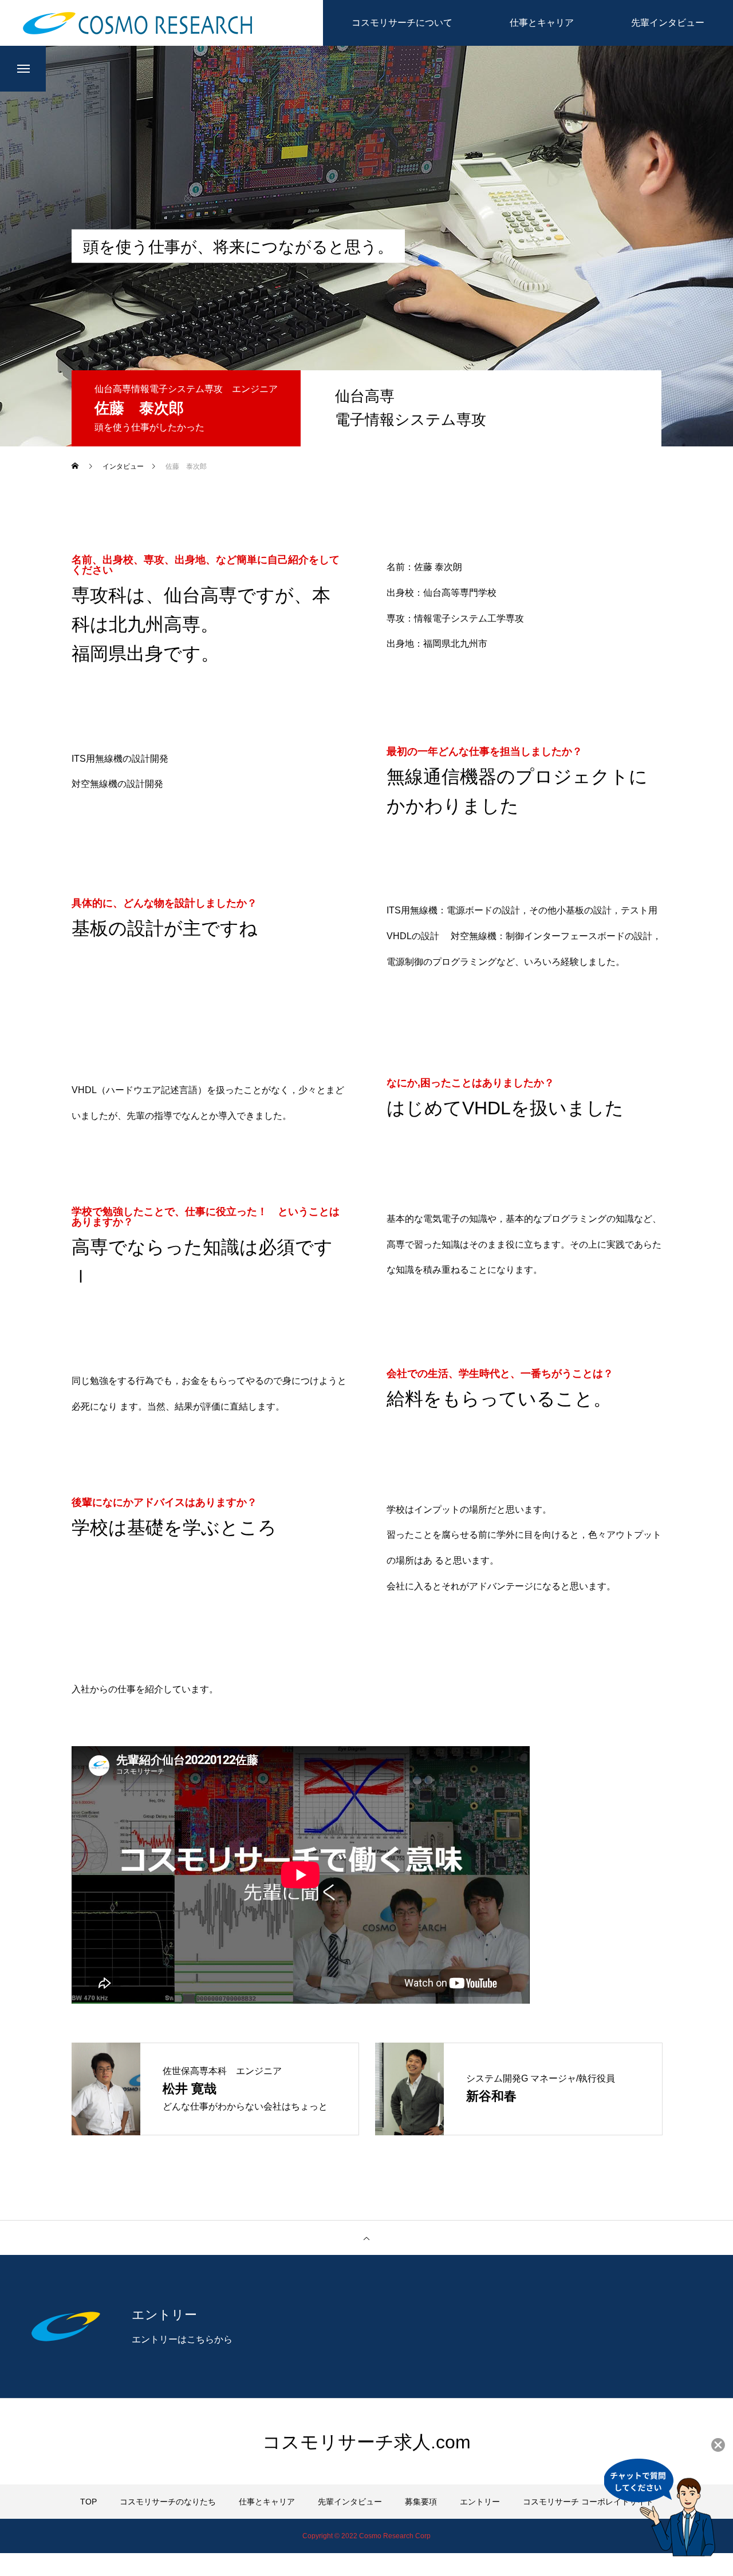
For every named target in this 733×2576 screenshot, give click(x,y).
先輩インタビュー (350, 2502)
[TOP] (366, 2238)
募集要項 (421, 2502)
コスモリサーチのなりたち (168, 2502)
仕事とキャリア (267, 2502)
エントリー (480, 2502)
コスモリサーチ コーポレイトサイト (588, 2502)
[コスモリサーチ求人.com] (137, 23)
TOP (88, 2502)
